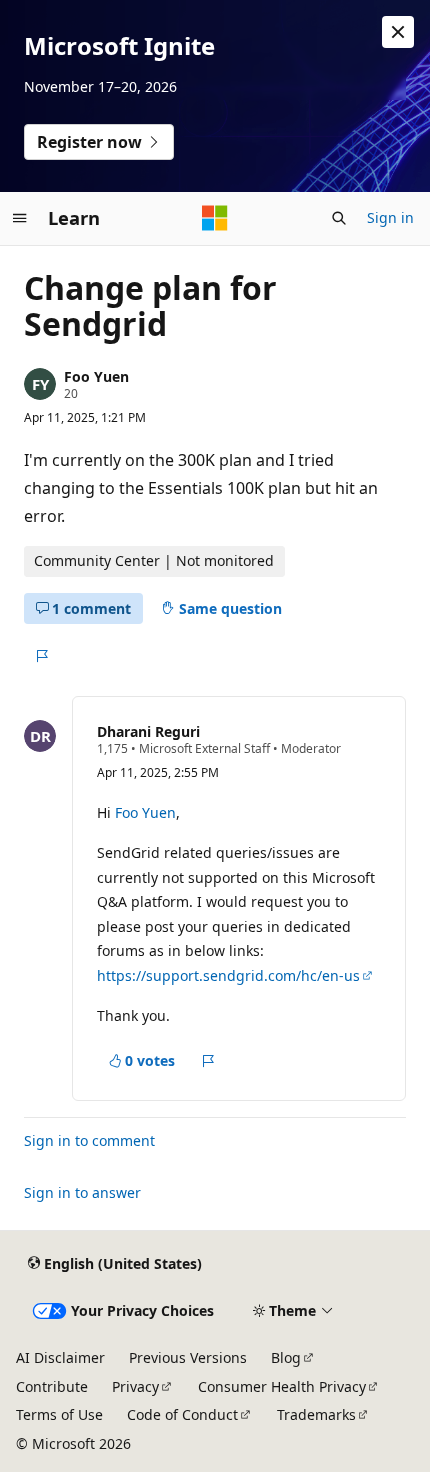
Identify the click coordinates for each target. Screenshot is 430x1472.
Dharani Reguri (148, 731)
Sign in (390, 217)
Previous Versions (188, 1357)
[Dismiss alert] (398, 32)
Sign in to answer (82, 1192)
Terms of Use (59, 1414)
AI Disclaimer (60, 1357)
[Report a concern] (41, 656)
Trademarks (316, 1414)
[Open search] (339, 218)
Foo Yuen (96, 376)
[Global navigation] (20, 218)
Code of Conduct (182, 1414)
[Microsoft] (215, 218)
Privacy (135, 1386)
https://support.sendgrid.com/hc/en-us (228, 975)
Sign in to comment (89, 1140)
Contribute (52, 1386)
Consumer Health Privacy (282, 1386)
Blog (286, 1357)
